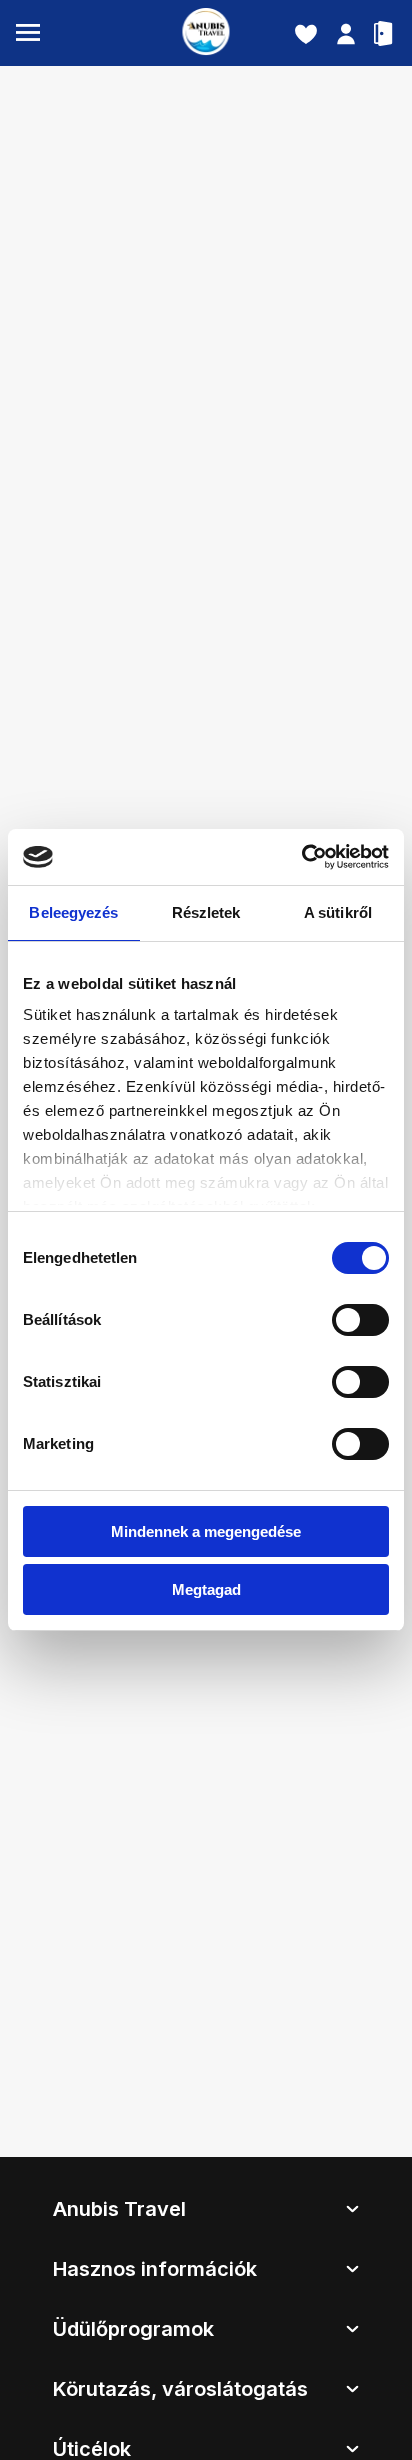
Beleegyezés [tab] (73, 912)
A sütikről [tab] (338, 912)
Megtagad (206, 1589)
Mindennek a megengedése (206, 1531)
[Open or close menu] (28, 33)
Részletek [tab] (206, 912)
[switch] (360, 1320)
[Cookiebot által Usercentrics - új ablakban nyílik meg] (301, 857)
